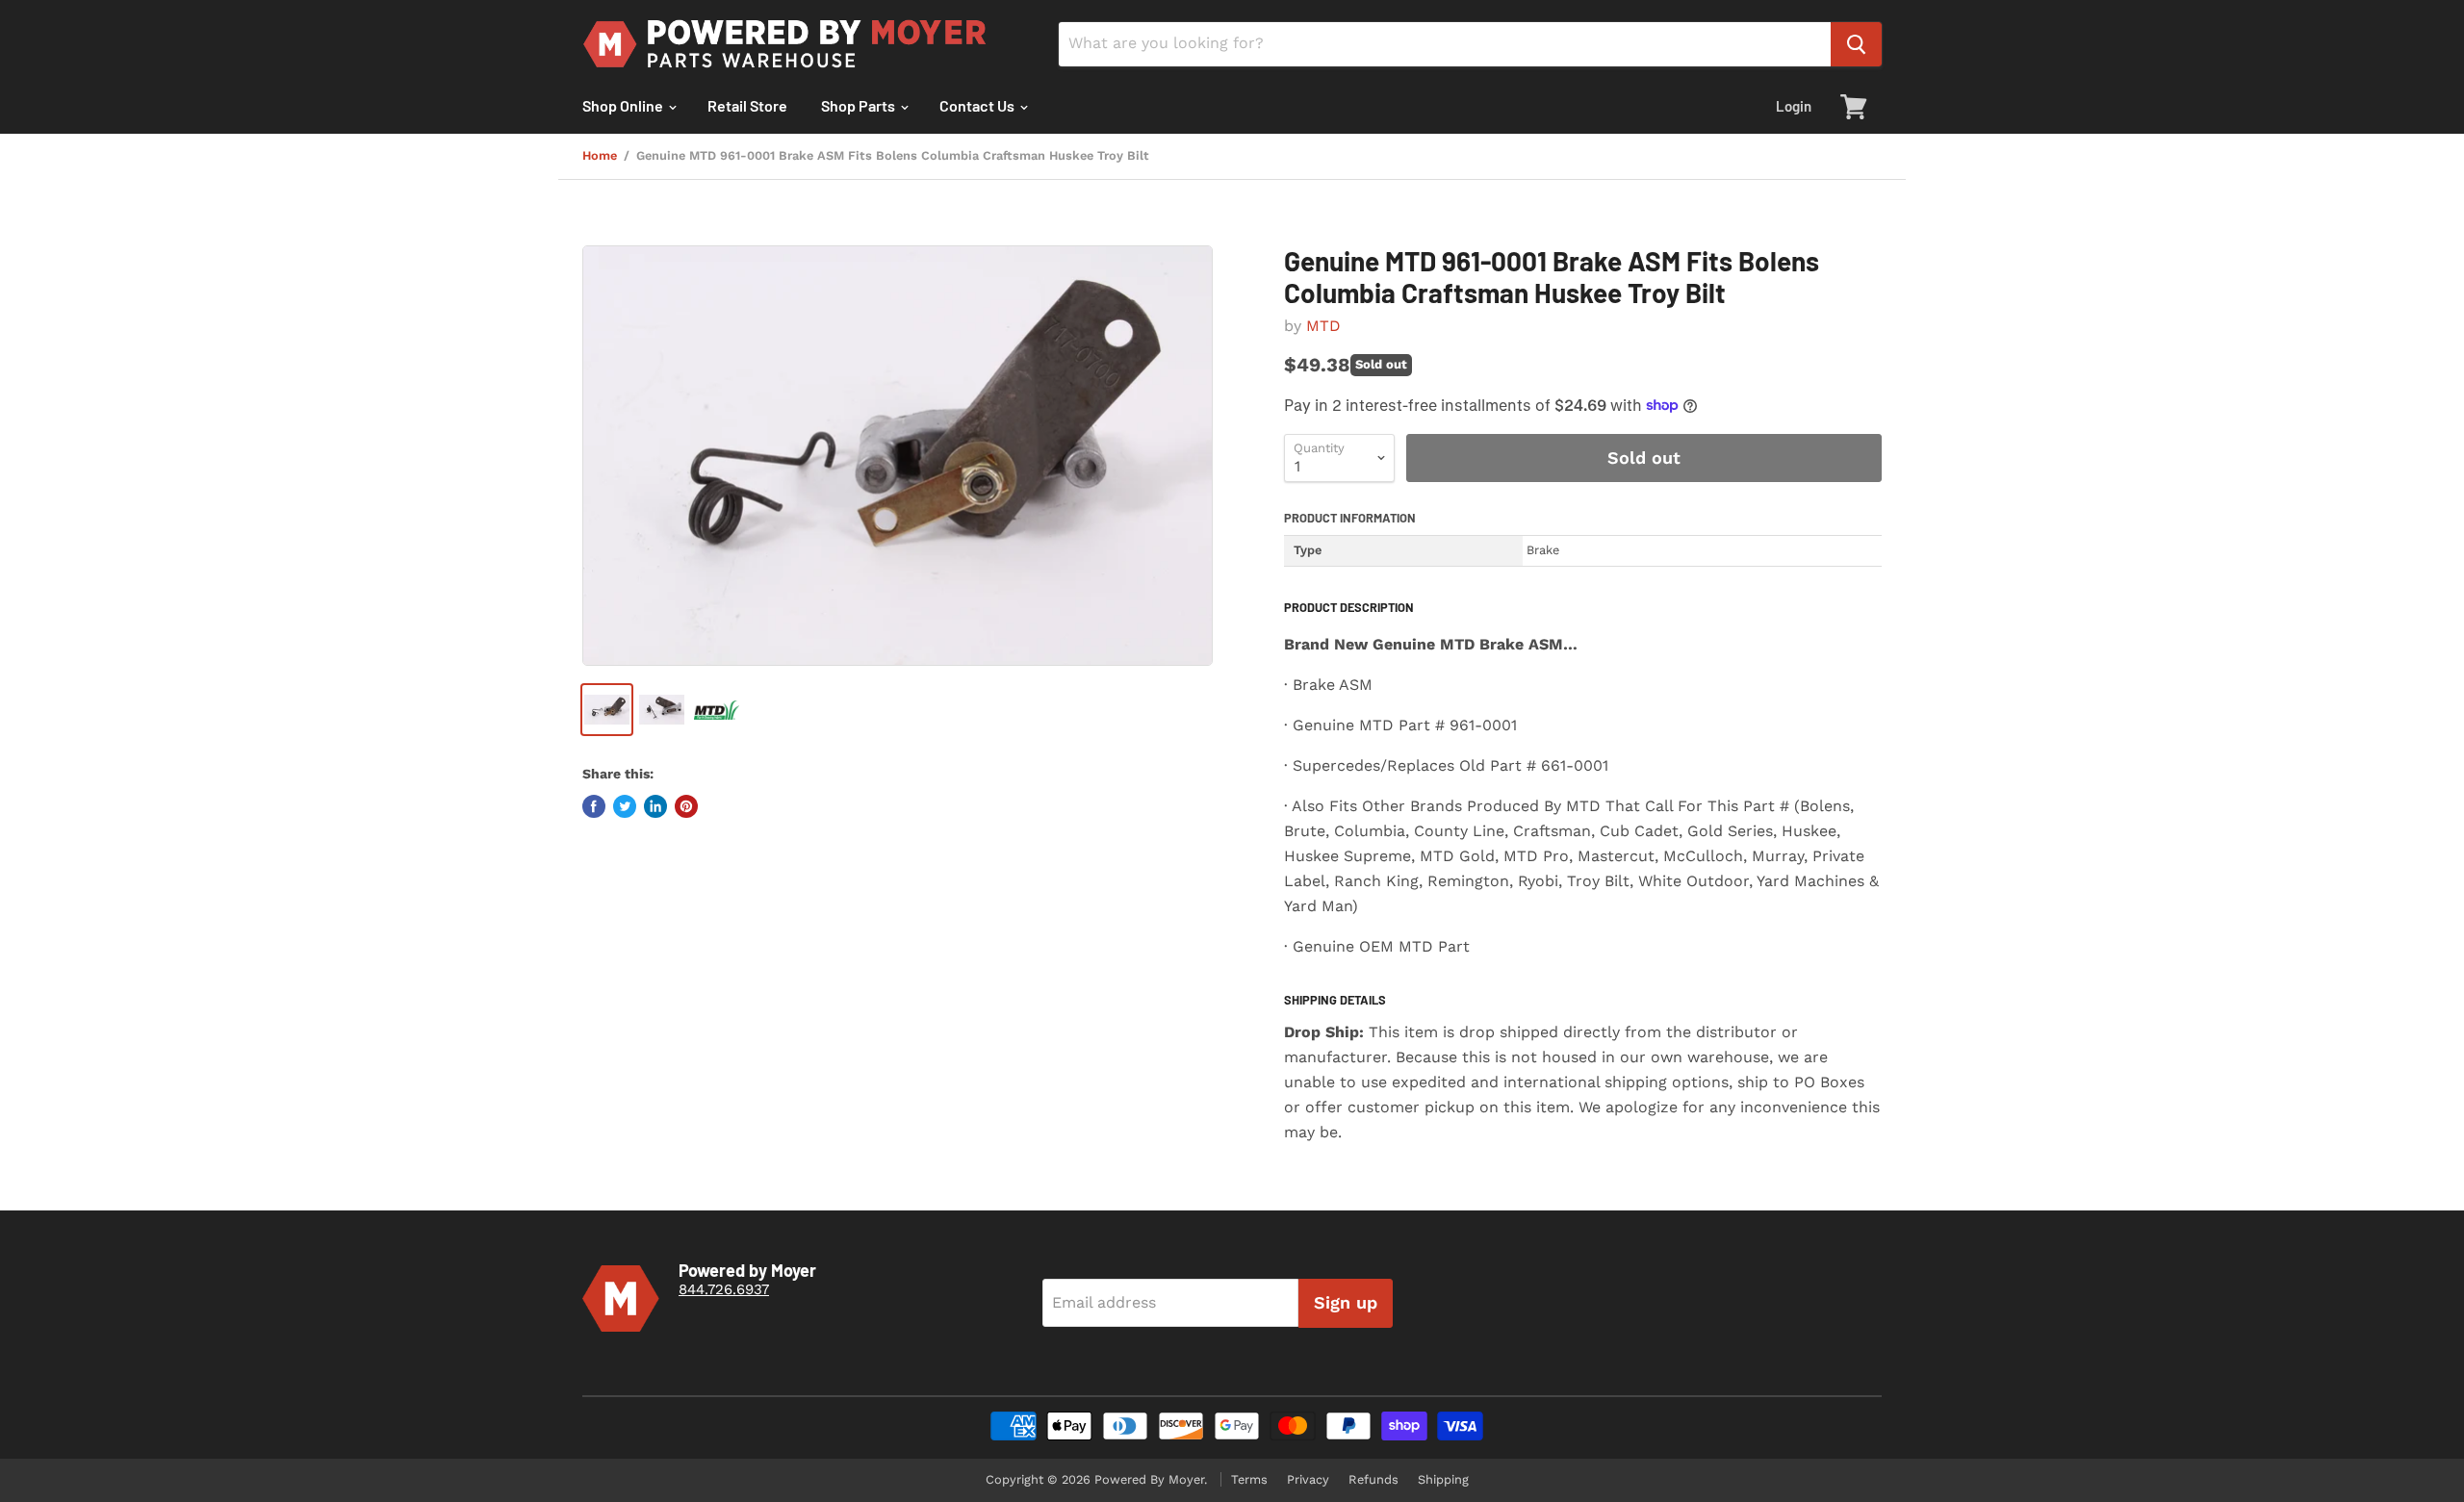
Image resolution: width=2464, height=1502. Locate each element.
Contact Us (978, 105)
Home (600, 156)
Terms (1249, 1479)
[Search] (1856, 44)
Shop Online (624, 105)
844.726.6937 (724, 1289)
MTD (1323, 326)
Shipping (1443, 1479)
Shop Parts (860, 105)
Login (1794, 106)
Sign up (1346, 1302)
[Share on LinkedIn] (655, 806)
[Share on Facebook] (594, 806)
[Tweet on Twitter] (625, 806)
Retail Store (747, 105)
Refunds (1373, 1479)
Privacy (1308, 1479)
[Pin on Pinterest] (686, 806)
